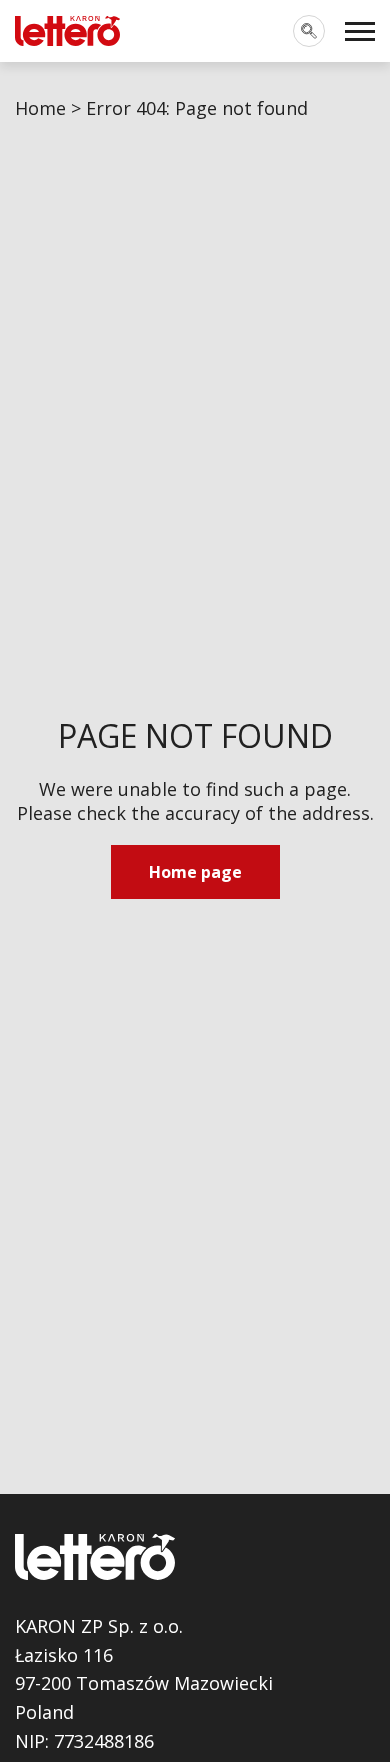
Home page (195, 872)
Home (40, 108)
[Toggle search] (309, 31)
